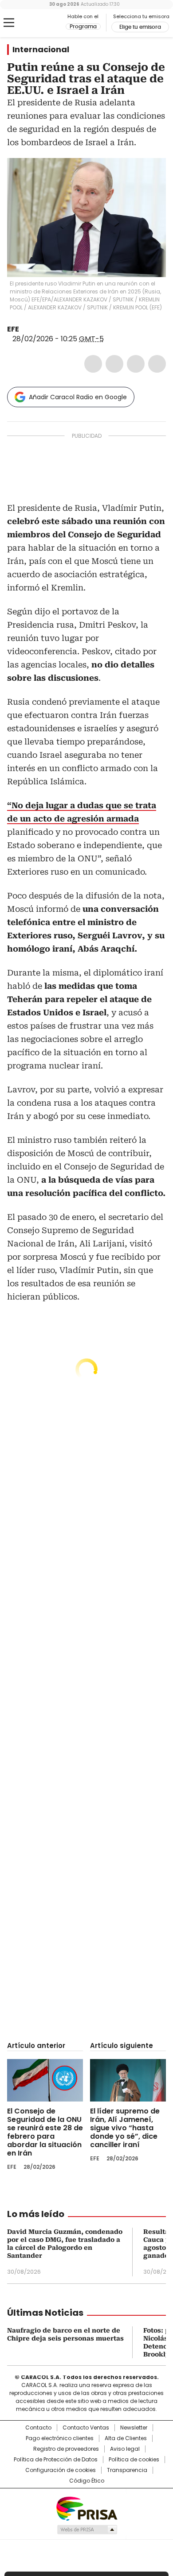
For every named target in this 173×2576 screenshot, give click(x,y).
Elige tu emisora (140, 27)
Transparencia (127, 2470)
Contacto (38, 2428)
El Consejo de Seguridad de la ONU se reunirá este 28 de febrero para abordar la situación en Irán (45, 2132)
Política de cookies (134, 2460)
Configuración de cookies (61, 2470)
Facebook (93, 364)
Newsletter (134, 2428)
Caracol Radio (44, 23)
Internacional (41, 50)
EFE (13, 329)
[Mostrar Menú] (9, 23)
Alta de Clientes (126, 2438)
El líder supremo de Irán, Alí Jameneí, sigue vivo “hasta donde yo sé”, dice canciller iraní (125, 2128)
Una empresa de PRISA (86, 2508)
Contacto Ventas (86, 2428)
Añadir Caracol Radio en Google (78, 397)
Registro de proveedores (66, 2449)
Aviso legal (125, 2449)
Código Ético (87, 2481)
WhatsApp (157, 364)
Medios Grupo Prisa (87, 2530)
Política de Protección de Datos (56, 2460)
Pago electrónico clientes (60, 2438)
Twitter (114, 364)
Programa (83, 27)
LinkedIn (136, 364)
